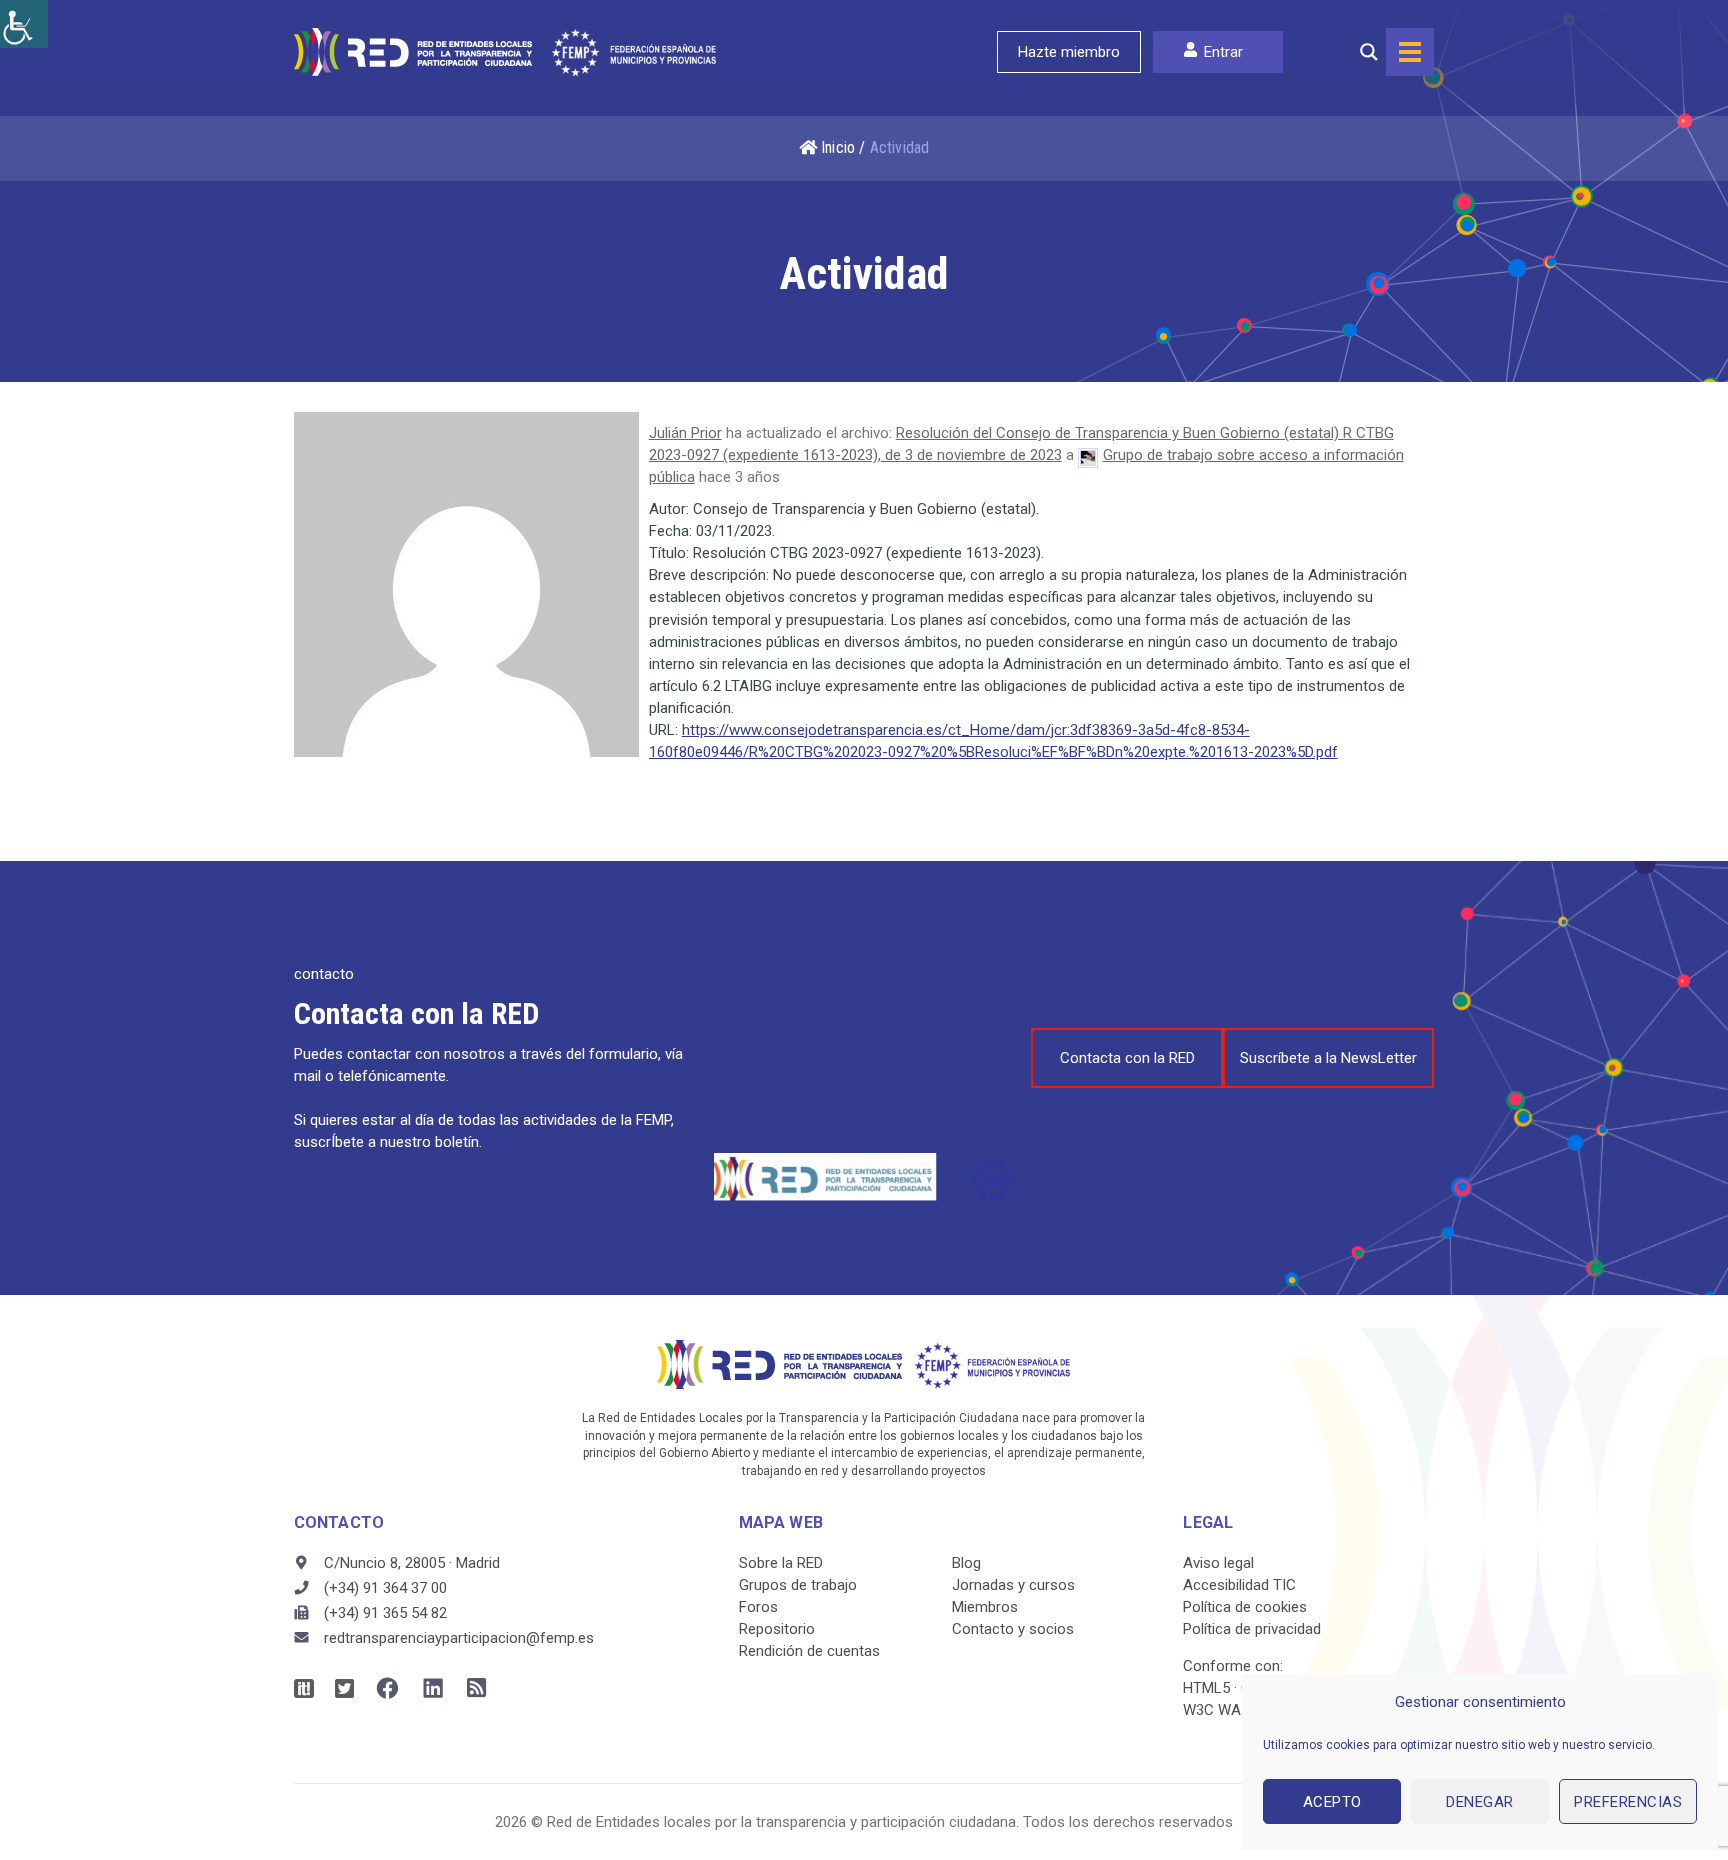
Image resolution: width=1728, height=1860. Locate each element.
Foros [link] (758, 1607)
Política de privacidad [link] (1252, 1629)
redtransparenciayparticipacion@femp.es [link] (459, 1638)
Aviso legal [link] (1218, 1563)
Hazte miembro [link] (1069, 52)
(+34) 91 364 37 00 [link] (385, 1588)
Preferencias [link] (1628, 1802)
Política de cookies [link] (1245, 1607)
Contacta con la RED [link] (1127, 1058)
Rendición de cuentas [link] (809, 1651)
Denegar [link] (1480, 1802)
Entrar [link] (1223, 52)
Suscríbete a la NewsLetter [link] (1328, 1058)
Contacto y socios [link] (1013, 1629)
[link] (24, 24)
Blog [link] (966, 1563)
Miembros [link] (985, 1607)
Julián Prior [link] (685, 433)
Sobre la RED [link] (781, 1563)
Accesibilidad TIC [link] (1239, 1585)
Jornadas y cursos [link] (1013, 1585)
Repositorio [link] (777, 1629)
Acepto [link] (1332, 1802)
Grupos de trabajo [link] (798, 1585)
